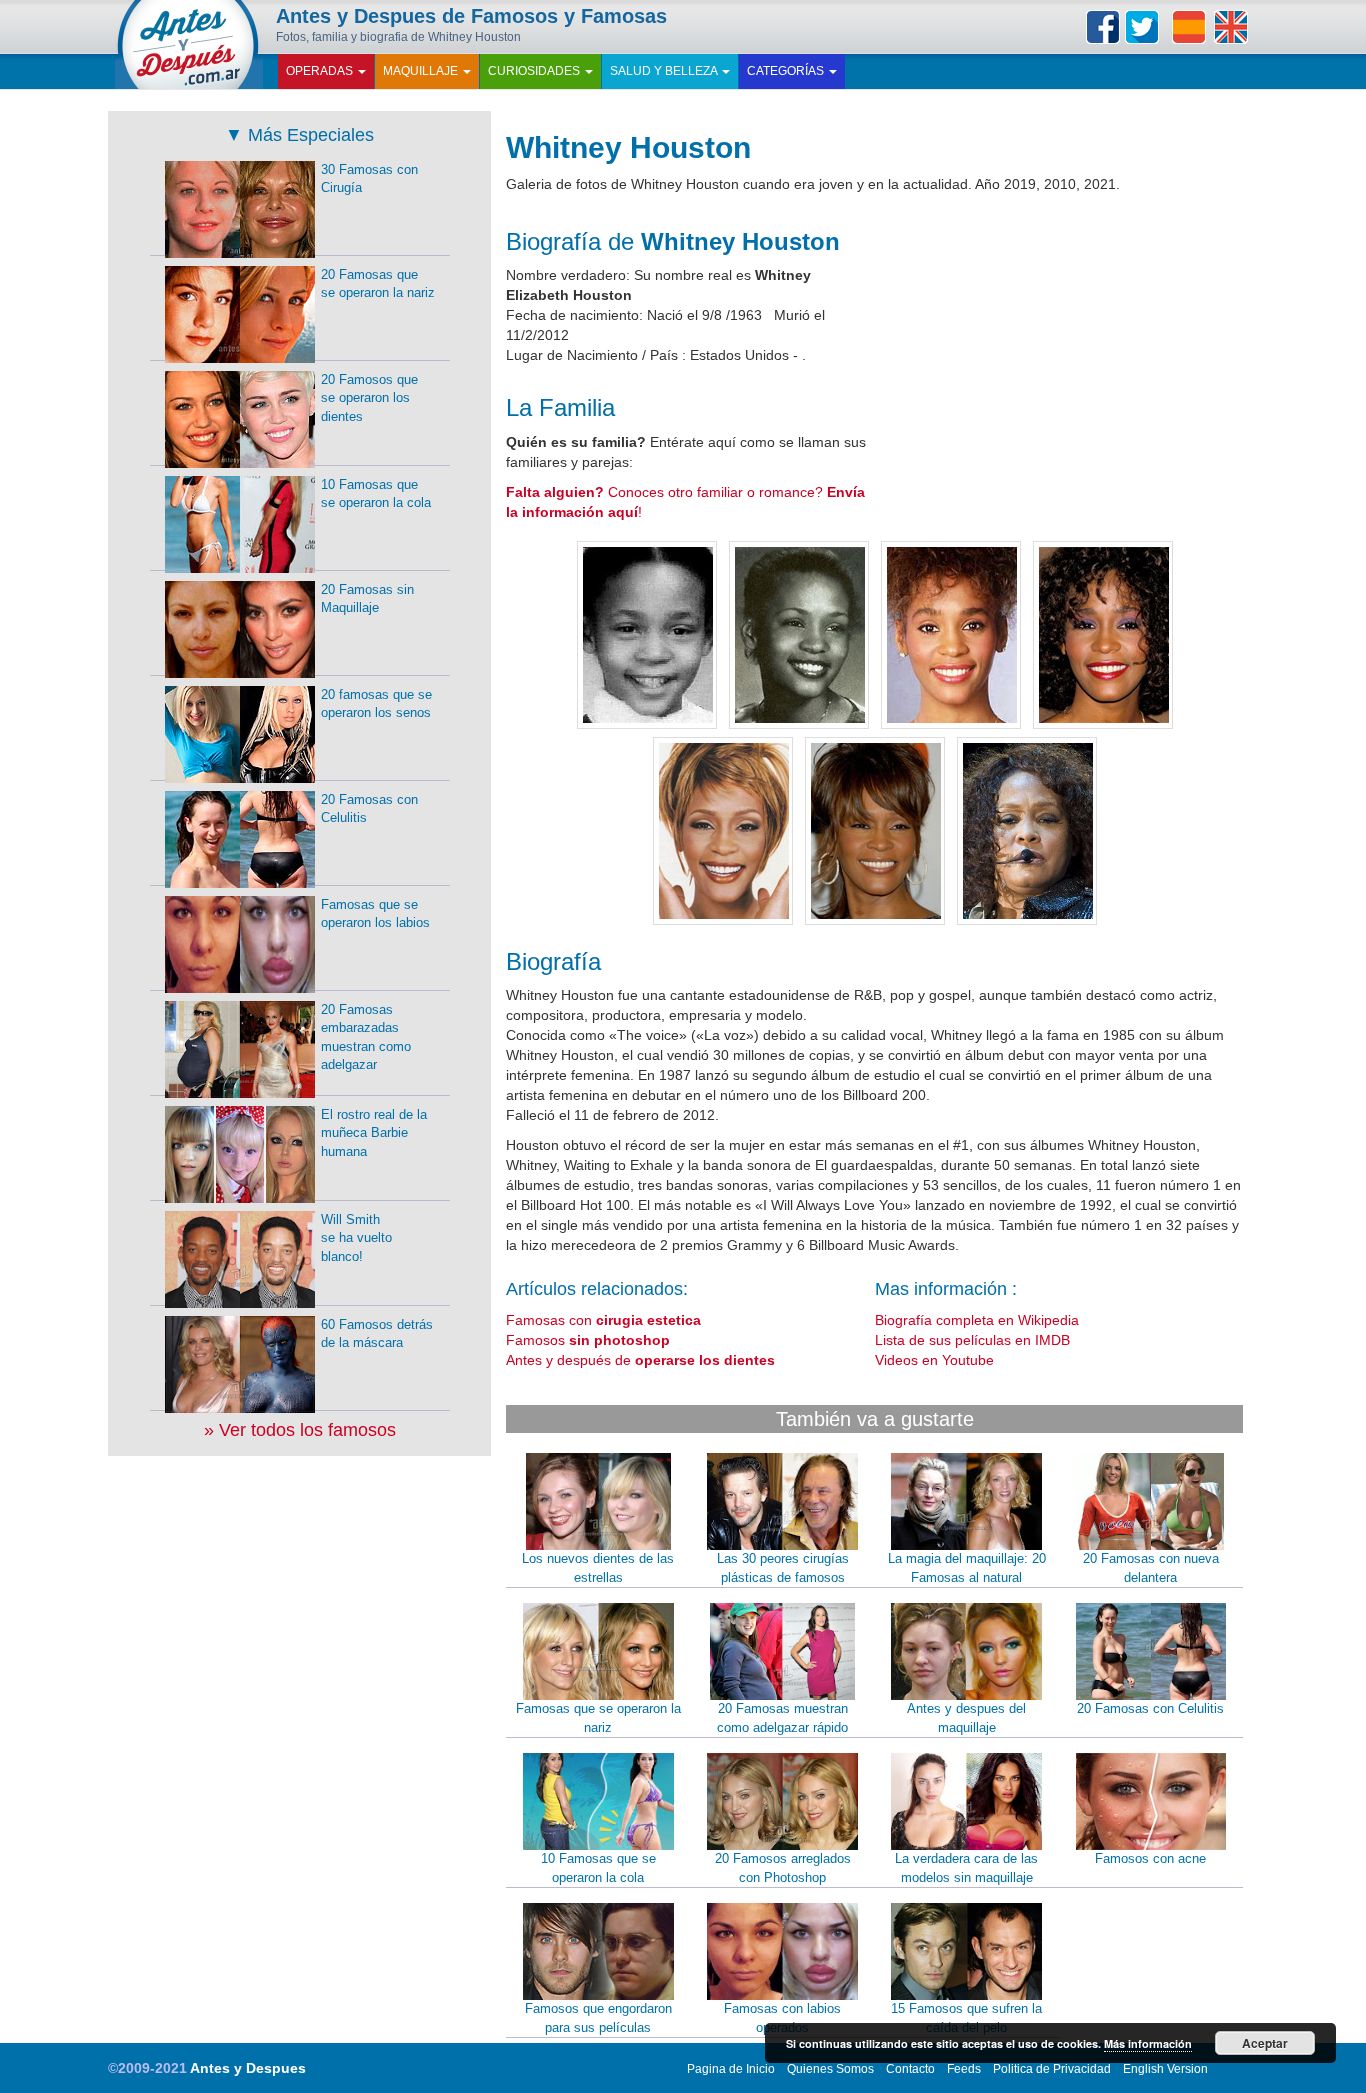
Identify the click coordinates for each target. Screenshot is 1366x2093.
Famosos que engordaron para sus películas (598, 2018)
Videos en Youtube (934, 1360)
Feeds (964, 2069)
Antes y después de (640, 1360)
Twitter (1142, 27)
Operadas (321, 71)
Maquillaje (422, 71)
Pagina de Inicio (731, 2069)
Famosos (588, 1340)
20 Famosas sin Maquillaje (367, 599)
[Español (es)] (1189, 27)
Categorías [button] (787, 71)
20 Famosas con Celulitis (1150, 1708)
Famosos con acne (1150, 1858)
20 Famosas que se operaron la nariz (378, 284)
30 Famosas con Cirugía (369, 179)
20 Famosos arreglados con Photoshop (783, 1868)
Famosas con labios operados (782, 2018)
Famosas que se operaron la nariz (598, 1718)
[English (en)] (1231, 27)
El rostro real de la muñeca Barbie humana (374, 1133)
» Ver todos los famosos (300, 1430)
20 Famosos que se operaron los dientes (369, 398)
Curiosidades (535, 71)
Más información (1148, 2043)
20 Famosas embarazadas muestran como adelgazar (366, 1037)
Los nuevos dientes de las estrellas (598, 1568)
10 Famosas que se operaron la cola (598, 1868)
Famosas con (603, 1320)
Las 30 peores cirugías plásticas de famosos (783, 1568)
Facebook (1103, 27)
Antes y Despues (248, 2068)
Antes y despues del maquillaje (966, 1718)
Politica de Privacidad (1052, 2069)
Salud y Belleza (665, 71)
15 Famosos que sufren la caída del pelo (966, 2018)
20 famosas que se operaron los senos (376, 704)
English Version (1165, 2069)
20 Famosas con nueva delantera (1151, 1568)
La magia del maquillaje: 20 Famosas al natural (967, 1568)
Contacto (910, 2069)
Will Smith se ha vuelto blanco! (356, 1238)
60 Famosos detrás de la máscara (377, 1334)
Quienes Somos (830, 2069)
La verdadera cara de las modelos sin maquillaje (966, 1868)
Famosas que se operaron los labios (375, 914)
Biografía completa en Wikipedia (977, 1320)
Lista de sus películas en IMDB (972, 1340)
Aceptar (1265, 2043)
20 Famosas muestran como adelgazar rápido (782, 1718)
